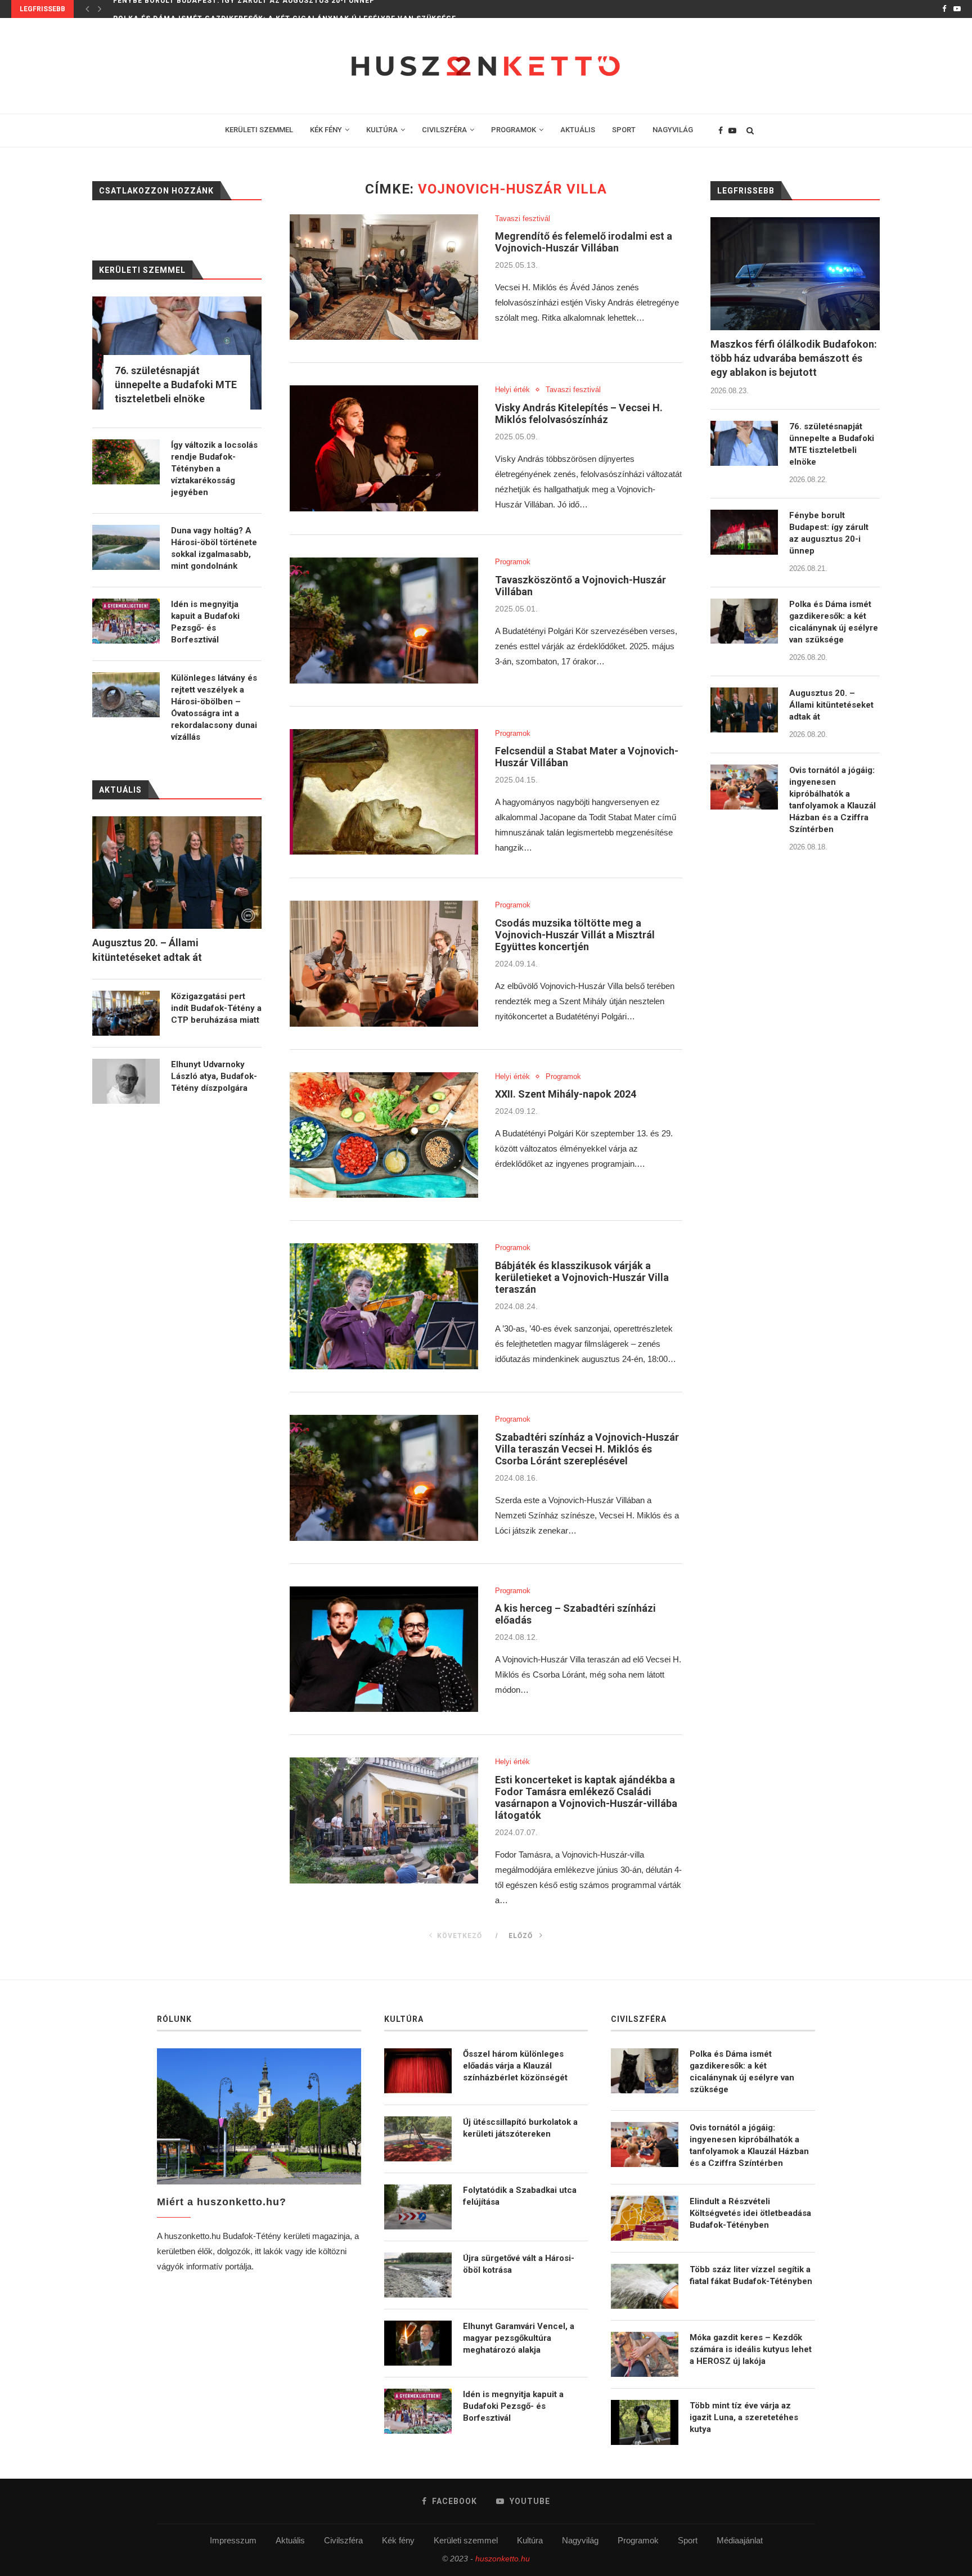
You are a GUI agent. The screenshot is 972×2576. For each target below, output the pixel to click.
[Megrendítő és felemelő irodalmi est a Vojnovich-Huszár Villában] (384, 277)
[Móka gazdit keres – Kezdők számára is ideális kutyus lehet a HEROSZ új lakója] (645, 2354)
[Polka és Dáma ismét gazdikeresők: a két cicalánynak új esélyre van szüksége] (744, 621)
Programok (513, 562)
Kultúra (530, 2540)
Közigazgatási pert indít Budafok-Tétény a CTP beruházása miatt (216, 1008)
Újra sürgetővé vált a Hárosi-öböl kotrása (519, 2264)
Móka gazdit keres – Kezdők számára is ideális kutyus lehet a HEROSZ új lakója (751, 2349)
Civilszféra (343, 2540)
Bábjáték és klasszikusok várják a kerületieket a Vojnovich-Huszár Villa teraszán (582, 1277)
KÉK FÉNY (326, 130)
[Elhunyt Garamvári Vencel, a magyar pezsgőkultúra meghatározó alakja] (418, 2343)
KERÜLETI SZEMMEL (259, 130)
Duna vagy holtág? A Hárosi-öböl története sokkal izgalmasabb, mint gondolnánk (214, 548)
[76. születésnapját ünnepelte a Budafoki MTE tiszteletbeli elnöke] (744, 443)
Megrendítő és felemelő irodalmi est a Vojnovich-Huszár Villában (584, 242)
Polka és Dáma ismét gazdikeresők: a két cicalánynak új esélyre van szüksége (285, 9)
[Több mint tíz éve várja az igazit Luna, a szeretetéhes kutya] (645, 2422)
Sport (688, 2540)
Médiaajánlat (740, 2540)
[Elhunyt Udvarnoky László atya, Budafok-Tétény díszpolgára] (126, 1081)
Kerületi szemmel (466, 2540)
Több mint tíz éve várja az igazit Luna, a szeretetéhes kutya (744, 2417)
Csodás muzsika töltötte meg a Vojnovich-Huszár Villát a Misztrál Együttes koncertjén (575, 935)
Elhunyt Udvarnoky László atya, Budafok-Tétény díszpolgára (214, 1076)
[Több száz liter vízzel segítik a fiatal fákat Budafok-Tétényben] (645, 2286)
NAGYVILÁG (673, 130)
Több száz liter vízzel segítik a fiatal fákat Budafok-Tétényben (751, 2275)
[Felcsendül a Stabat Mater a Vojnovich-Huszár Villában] (384, 792)
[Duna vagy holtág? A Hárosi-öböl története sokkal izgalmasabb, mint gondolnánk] (126, 547)
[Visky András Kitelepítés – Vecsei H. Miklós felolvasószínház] (384, 448)
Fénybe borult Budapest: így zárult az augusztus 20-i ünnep (829, 533)
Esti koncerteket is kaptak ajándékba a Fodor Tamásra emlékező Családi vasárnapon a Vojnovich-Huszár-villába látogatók (586, 1797)
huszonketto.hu (503, 2559)
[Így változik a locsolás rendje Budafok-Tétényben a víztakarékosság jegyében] (126, 462)
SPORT (624, 130)
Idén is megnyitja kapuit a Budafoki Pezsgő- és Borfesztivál (205, 622)
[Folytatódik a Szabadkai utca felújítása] (418, 2207)
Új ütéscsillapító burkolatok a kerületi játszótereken (520, 2128)
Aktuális (290, 2540)
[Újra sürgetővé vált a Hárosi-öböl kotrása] (418, 2275)
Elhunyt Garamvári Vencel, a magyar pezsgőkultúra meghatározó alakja (519, 2338)
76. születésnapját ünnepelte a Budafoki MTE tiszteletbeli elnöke (832, 444)
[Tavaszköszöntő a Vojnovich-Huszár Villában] (384, 621)
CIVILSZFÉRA (444, 130)
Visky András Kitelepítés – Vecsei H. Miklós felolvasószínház (579, 413)
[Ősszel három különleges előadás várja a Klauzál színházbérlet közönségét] (418, 2071)
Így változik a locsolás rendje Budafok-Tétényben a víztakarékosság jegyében (214, 469)
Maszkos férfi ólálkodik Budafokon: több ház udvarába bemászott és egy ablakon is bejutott (794, 358)
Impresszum (233, 2540)
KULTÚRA (382, 130)
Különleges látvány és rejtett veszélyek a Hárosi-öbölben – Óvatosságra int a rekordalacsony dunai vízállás (214, 707)
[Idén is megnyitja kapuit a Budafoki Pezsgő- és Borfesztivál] (126, 621)
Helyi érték (512, 390)
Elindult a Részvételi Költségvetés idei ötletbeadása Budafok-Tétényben (750, 2213)
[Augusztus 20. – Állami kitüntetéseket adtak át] (744, 710)
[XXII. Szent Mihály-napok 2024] (384, 1135)
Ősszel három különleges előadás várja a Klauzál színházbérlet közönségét (515, 2066)
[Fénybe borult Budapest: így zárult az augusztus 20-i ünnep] (744, 532)
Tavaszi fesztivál (523, 219)
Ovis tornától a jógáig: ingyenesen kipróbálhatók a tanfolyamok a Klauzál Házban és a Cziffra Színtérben (832, 800)
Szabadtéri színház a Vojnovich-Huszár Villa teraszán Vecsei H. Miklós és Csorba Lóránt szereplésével (587, 1449)
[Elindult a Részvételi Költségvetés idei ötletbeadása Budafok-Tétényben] (645, 2218)
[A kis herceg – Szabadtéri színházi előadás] (384, 1649)
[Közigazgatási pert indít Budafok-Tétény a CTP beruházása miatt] (126, 1013)
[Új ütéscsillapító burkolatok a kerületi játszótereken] (418, 2139)
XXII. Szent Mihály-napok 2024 (566, 1094)
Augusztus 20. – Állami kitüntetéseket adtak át (831, 705)
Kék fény (398, 2540)
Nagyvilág (580, 2540)
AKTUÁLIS (578, 130)
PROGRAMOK (514, 130)
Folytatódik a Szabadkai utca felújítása (520, 2196)
